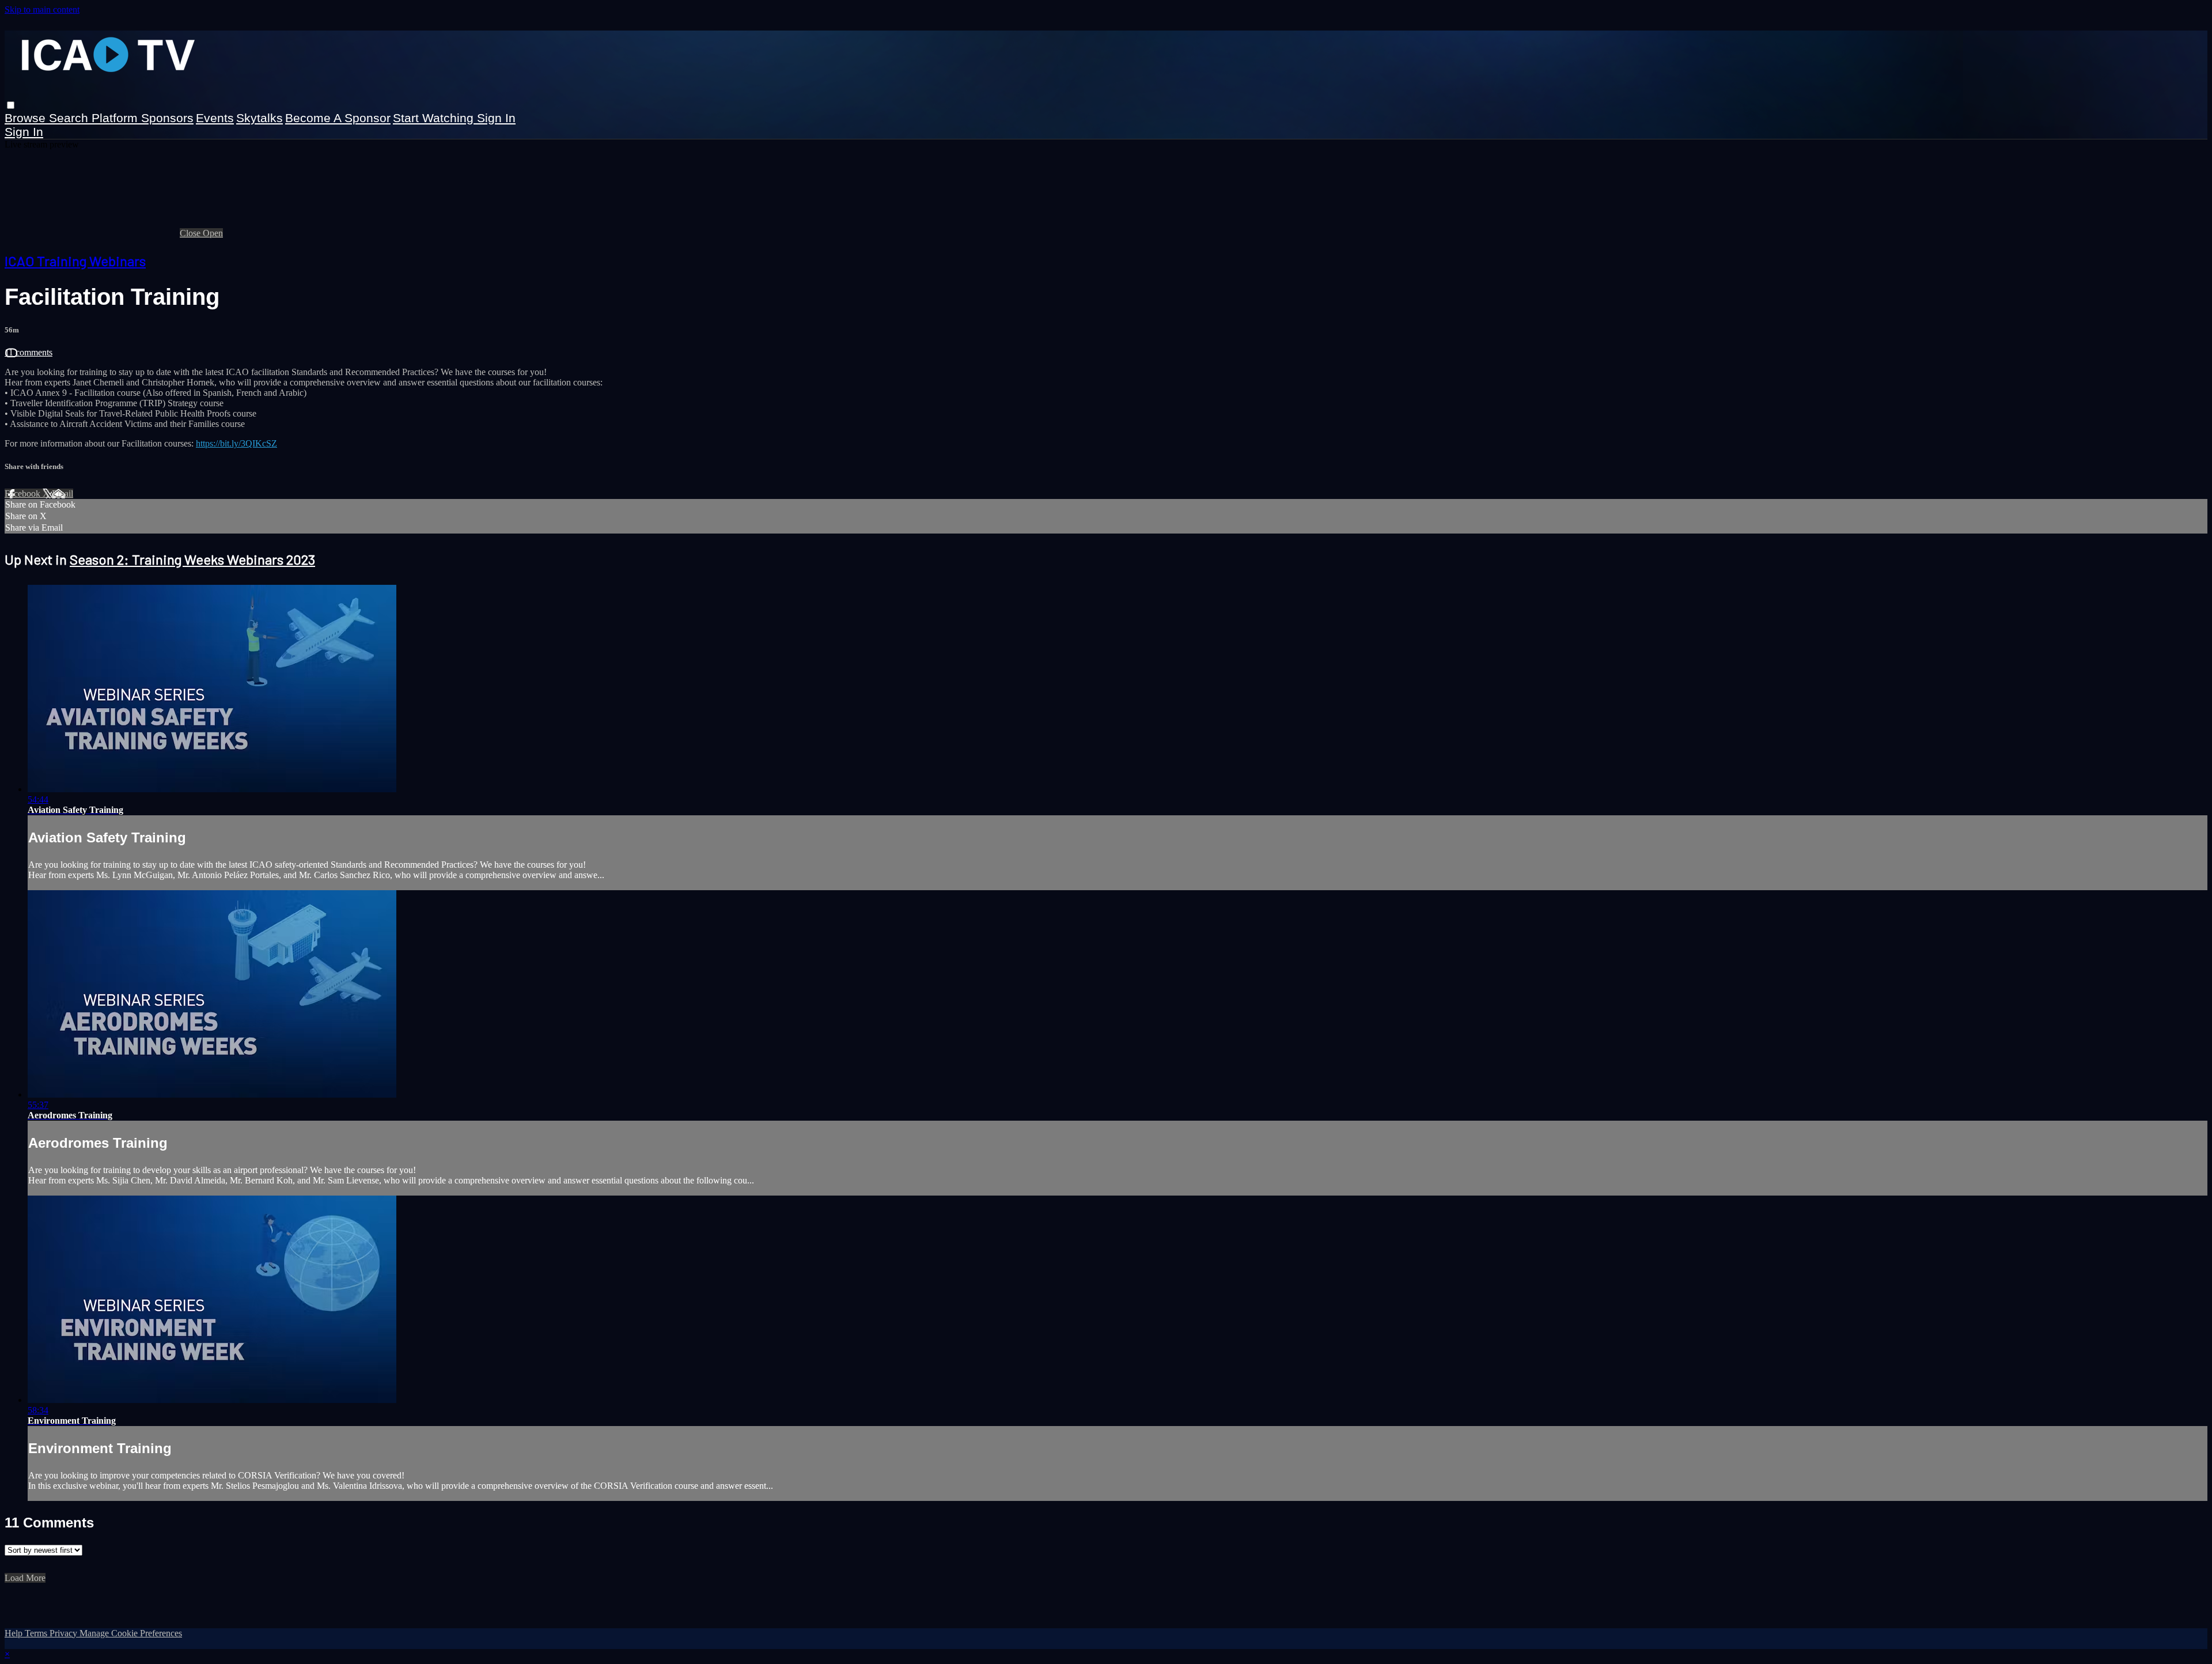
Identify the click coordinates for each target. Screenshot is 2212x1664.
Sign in (496, 118)
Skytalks (260, 118)
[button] (11, 105)
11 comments (29, 352)
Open (213, 233)
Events (215, 118)
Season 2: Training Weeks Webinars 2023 (192, 559)
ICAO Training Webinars (75, 261)
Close (191, 233)
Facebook (24, 493)
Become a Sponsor (338, 118)
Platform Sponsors (143, 118)
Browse (27, 118)
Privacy (65, 1633)
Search (70, 118)
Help (15, 1633)
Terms (37, 1633)
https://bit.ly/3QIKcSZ (236, 443)
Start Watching (435, 118)
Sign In (24, 132)
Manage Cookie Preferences (131, 1633)
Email (63, 493)
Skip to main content (42, 10)
